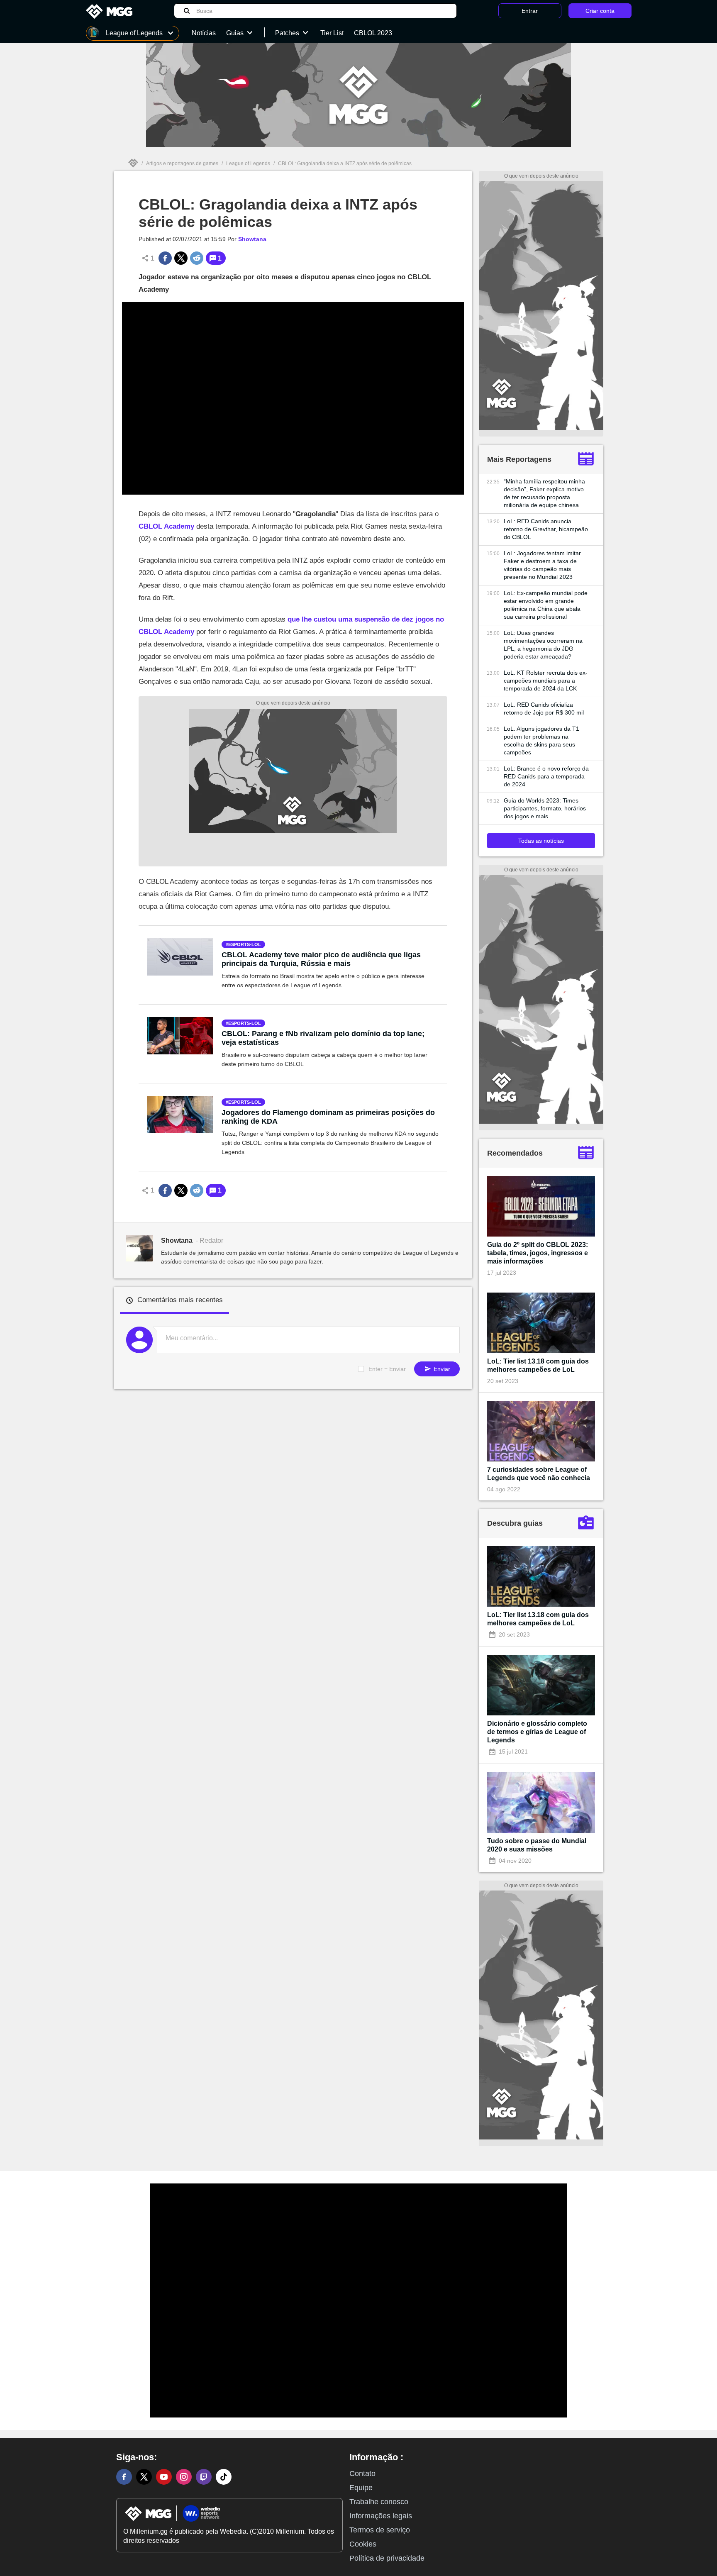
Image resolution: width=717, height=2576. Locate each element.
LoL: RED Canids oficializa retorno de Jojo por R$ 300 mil (544, 709)
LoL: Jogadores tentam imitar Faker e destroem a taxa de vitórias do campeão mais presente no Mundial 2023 (542, 565)
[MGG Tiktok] (224, 2477)
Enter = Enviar (387, 1369)
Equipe (361, 2488)
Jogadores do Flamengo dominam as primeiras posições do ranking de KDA (328, 1117)
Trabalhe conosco (379, 2502)
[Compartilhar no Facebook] (165, 258)
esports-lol (245, 944)
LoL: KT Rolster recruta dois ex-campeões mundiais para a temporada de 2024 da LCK (546, 681)
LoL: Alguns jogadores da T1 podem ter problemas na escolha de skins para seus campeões (541, 740)
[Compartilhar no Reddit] (197, 258)
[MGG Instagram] (184, 2477)
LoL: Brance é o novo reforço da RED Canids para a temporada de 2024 (546, 776)
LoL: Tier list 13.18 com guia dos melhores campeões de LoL (538, 1365)
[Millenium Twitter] (144, 2477)
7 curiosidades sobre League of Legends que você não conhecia (539, 1474)
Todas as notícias (541, 841)
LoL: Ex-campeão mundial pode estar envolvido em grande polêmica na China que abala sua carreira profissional (546, 605)
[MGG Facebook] (124, 2477)
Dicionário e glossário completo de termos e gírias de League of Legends (537, 1732)
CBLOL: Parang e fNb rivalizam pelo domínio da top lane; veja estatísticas (323, 1038)
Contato (362, 2474)
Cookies (363, 2544)
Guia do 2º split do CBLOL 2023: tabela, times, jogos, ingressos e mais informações (538, 1253)
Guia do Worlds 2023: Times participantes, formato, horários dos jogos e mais (545, 808)
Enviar (441, 1369)
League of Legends (248, 163)
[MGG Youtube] (164, 2477)
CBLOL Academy (166, 526)
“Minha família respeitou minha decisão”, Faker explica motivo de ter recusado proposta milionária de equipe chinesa (544, 493)
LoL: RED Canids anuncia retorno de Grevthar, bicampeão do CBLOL (546, 529)
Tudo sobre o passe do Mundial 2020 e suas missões (537, 1845)
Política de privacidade (387, 2558)
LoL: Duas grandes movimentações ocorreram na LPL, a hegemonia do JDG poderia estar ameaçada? (543, 645)
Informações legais (381, 2516)
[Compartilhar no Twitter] (181, 258)
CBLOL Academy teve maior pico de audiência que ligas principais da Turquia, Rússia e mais (321, 959)
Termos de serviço (380, 2530)
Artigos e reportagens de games (182, 163)
